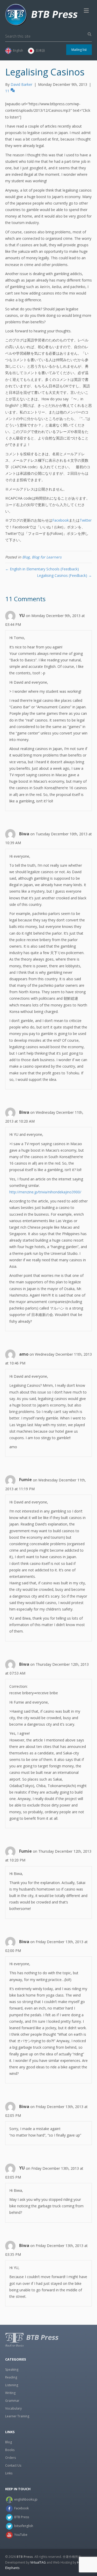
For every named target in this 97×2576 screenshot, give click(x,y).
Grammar (12, 2401)
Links (9, 2473)
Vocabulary (13, 2408)
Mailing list (79, 50)
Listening (12, 2385)
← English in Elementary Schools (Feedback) (42, 569)
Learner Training (17, 2416)
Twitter (86, 520)
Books (10, 2450)
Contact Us (13, 2465)
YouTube (21, 2535)
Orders (10, 2458)
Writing (10, 2393)
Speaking (12, 2369)
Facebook (61, 520)
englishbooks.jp (26, 2499)
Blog (26, 557)
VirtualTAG (38, 2562)
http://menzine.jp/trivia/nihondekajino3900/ (45, 1192)
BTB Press (22, 2517)
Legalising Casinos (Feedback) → (64, 575)
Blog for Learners (47, 557)
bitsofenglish (24, 2526)
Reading (11, 2377)
